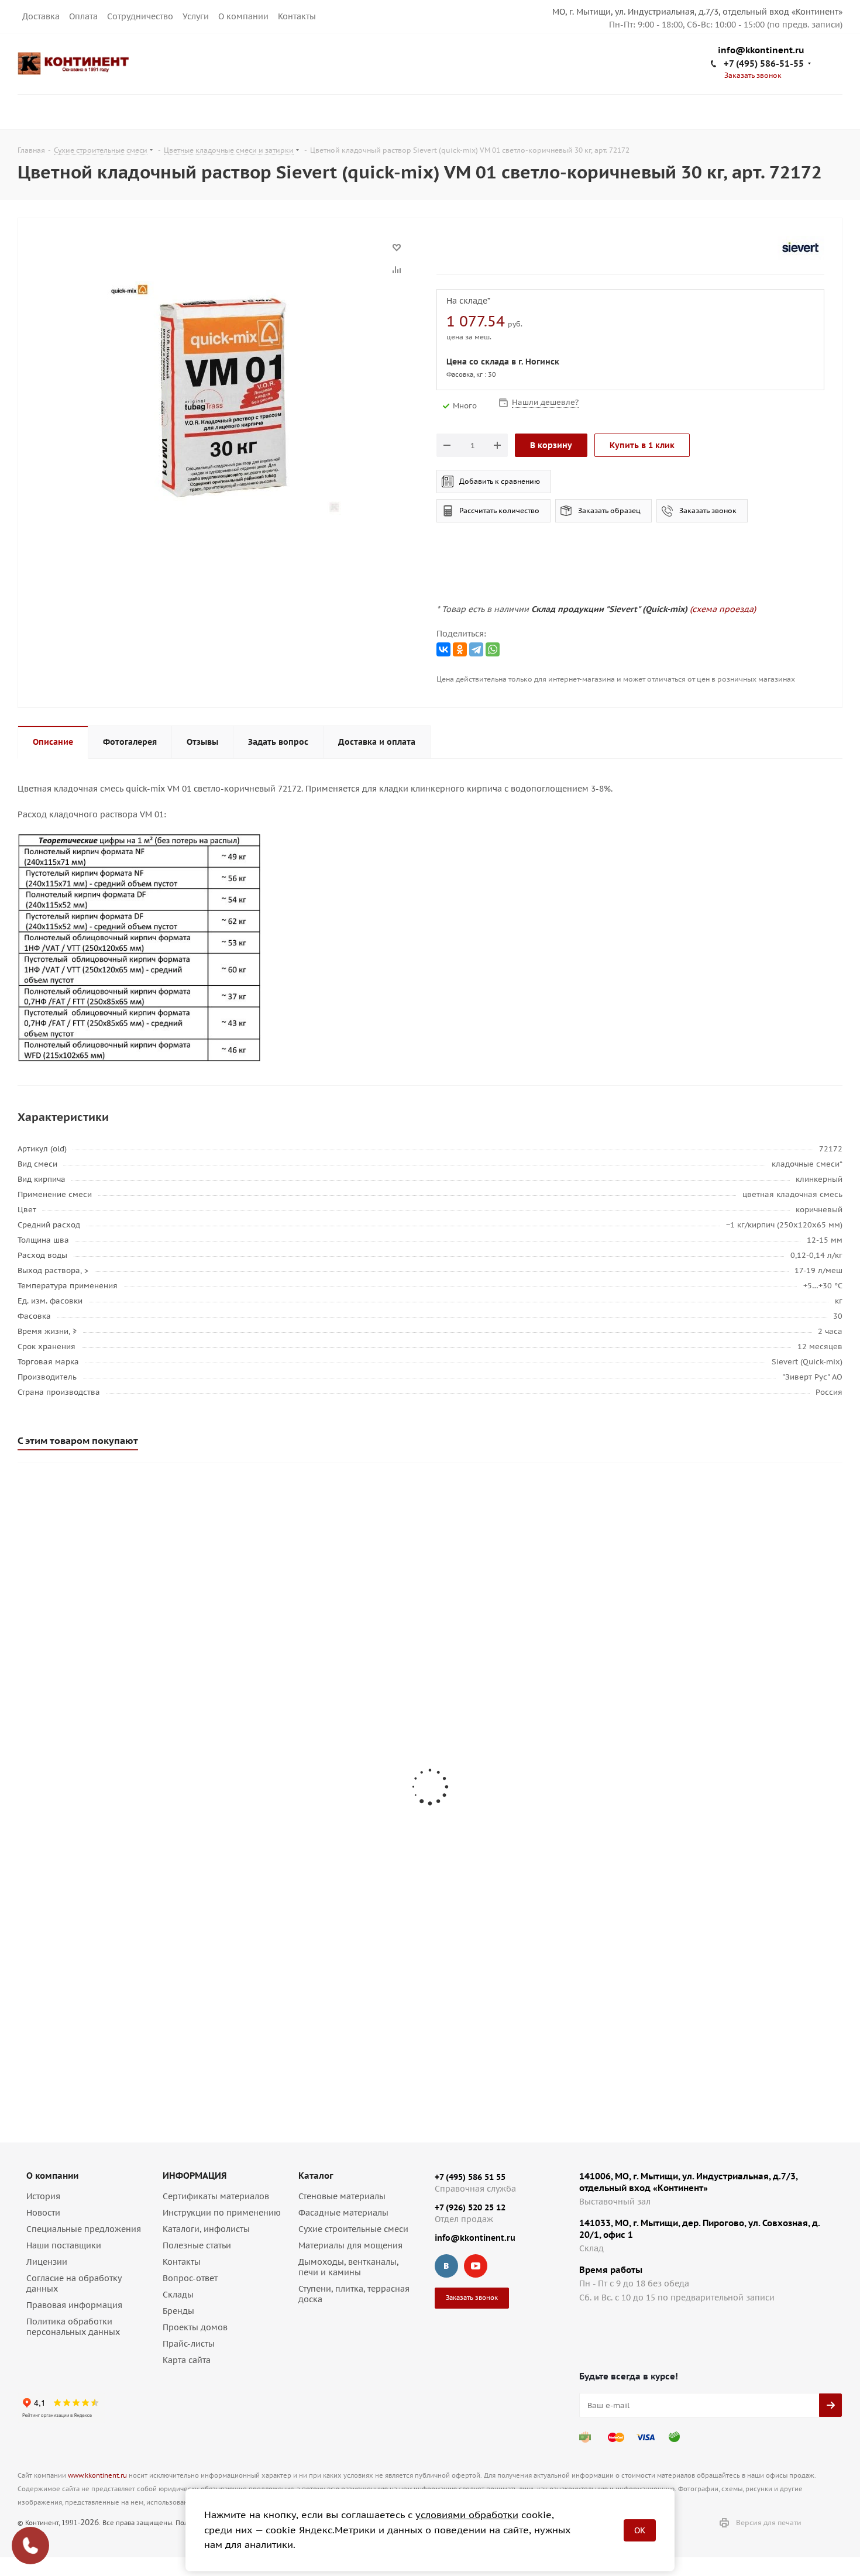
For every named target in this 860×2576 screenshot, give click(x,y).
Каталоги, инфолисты (206, 2229)
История (43, 2196)
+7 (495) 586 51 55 (470, 2177)
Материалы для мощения (350, 2245)
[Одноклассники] (460, 649)
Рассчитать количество (499, 510)
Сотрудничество (140, 16)
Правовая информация (74, 2305)
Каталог (316, 2176)
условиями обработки (467, 2515)
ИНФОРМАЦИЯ (195, 2176)
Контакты (297, 16)
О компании (243, 16)
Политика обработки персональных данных (73, 2327)
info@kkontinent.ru (761, 51)
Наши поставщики (64, 2245)
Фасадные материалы (343, 2213)
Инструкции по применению (222, 2213)
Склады (178, 2295)
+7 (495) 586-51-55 (764, 63)
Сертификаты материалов (216, 2196)
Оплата (83, 16)
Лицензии (47, 2262)
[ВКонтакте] (443, 649)
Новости (43, 2213)
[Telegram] (476, 649)
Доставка (41, 16)
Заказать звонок (708, 510)
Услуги (196, 16)
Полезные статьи (197, 2245)
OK (640, 2530)
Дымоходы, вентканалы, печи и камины (348, 2267)
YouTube (476, 2266)
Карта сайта (187, 2360)
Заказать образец (609, 510)
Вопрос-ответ (190, 2278)
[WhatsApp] (493, 649)
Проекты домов (195, 2327)
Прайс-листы (189, 2344)
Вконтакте (446, 2266)
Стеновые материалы (342, 2196)
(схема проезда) (723, 609)
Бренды (178, 2311)
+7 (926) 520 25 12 (470, 2207)
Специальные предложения (84, 2229)
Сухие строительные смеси (353, 2229)
